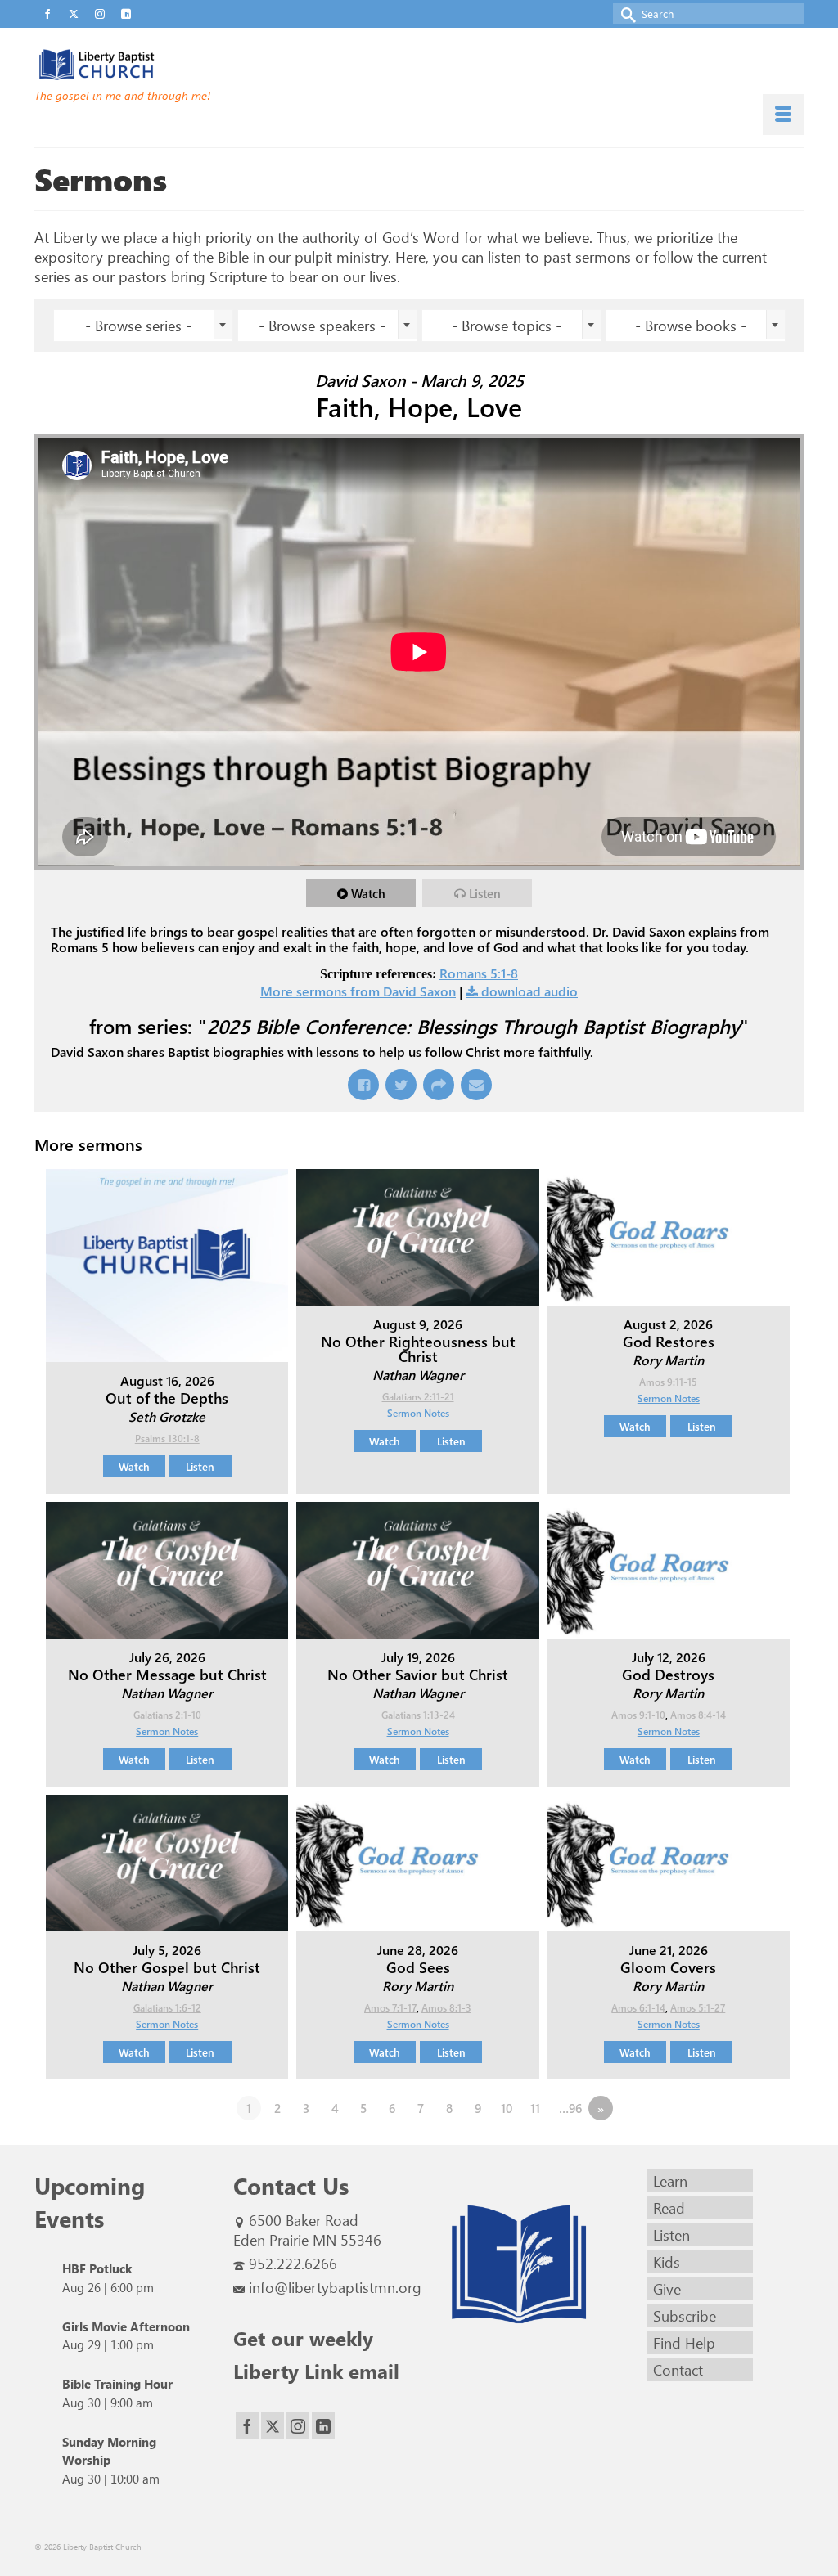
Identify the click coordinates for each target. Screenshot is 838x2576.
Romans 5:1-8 (479, 973)
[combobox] (143, 326)
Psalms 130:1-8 (167, 1438)
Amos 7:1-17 (390, 2007)
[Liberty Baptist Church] (154, 65)
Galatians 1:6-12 (167, 2007)
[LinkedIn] (323, 2425)
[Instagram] (298, 2425)
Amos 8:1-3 (446, 2007)
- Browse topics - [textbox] (507, 326)
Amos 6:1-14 (638, 2007)
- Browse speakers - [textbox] (322, 326)
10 (507, 2108)
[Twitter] (273, 2425)
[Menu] (783, 115)
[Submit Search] (625, 13)
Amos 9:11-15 (668, 1382)
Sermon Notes (418, 1413)
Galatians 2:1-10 (167, 1715)
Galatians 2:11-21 (418, 1396)
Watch (368, 893)
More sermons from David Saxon (358, 991)
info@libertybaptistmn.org (335, 2287)
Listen (485, 893)
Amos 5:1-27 (698, 2007)
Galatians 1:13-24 (418, 1715)
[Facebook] (247, 2425)
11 (535, 2108)
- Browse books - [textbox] (691, 326)
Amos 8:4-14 (698, 1715)
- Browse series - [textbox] (138, 326)
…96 (570, 2108)
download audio (529, 991)
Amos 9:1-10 (638, 1715)
